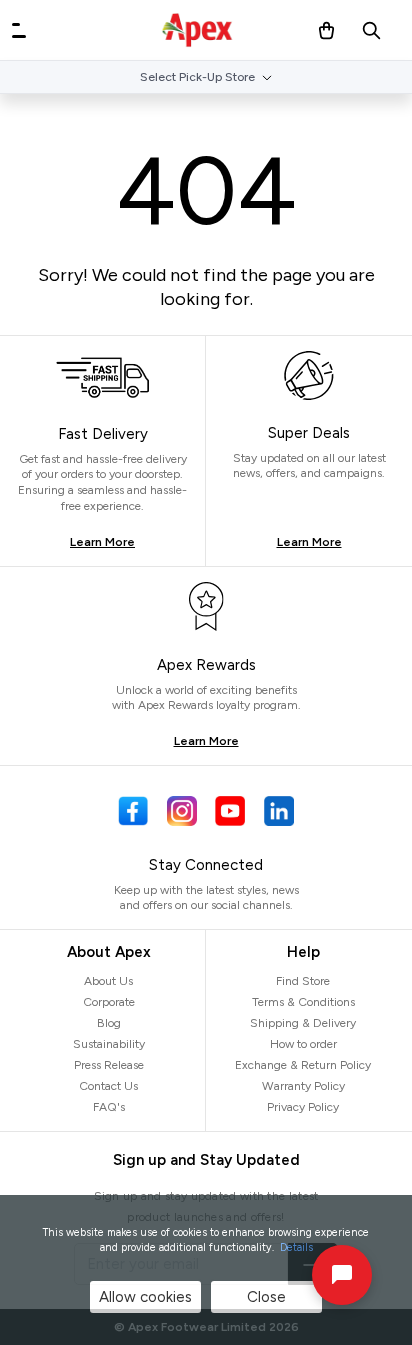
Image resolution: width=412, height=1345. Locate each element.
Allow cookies (145, 1297)
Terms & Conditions (303, 1002)
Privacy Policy (303, 1107)
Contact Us (108, 1086)
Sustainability (109, 1044)
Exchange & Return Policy (303, 1065)
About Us (108, 981)
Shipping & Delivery (303, 1023)
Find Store (303, 981)
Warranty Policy (303, 1086)
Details (296, 1247)
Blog (109, 1023)
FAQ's (109, 1107)
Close (266, 1297)
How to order (303, 1044)
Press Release (109, 1065)
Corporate (109, 1002)
